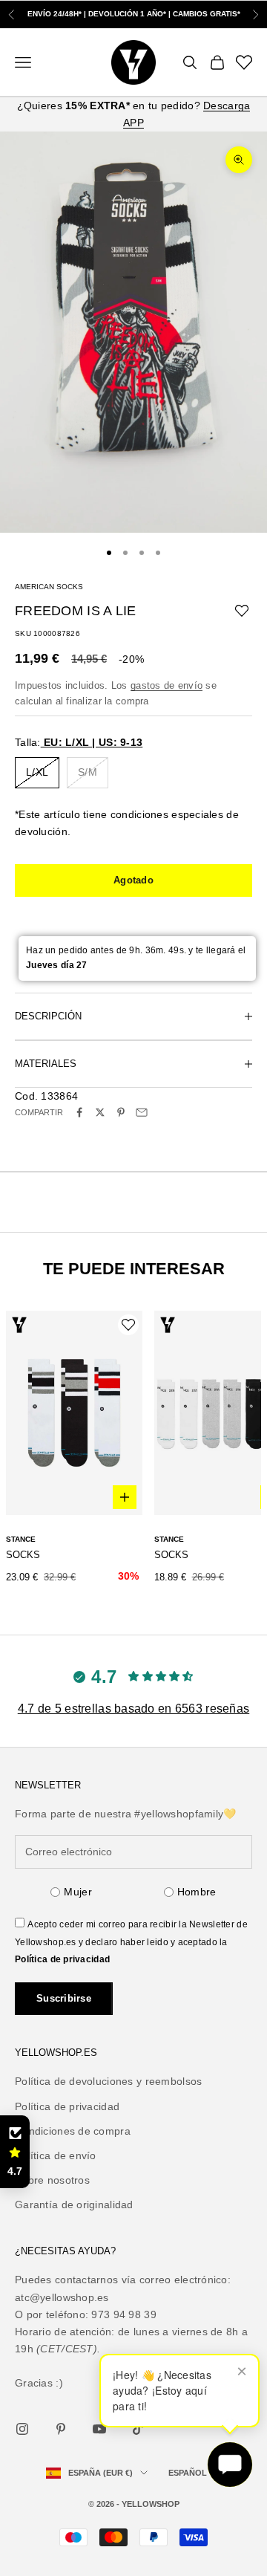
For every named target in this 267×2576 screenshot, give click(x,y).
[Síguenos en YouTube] (99, 2429)
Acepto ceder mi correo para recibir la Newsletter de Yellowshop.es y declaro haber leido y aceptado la (131, 1941)
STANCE (21, 1539)
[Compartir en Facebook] (79, 1112)
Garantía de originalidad (74, 2204)
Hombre (197, 1892)
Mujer (78, 1892)
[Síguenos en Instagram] (22, 2429)
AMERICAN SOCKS (49, 587)
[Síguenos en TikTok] (138, 2429)
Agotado (133, 880)
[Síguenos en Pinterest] (61, 2429)
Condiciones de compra (73, 2131)
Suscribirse (64, 1998)
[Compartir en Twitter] (100, 1112)
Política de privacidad (62, 1959)
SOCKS (23, 1555)
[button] (15, 2152)
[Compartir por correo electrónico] (142, 1112)
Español (188, 2473)
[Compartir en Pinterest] (121, 1112)
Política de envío (56, 2155)
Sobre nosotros (52, 2180)
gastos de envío (167, 685)
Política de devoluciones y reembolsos (108, 2081)
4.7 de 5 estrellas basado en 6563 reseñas (133, 1709)
